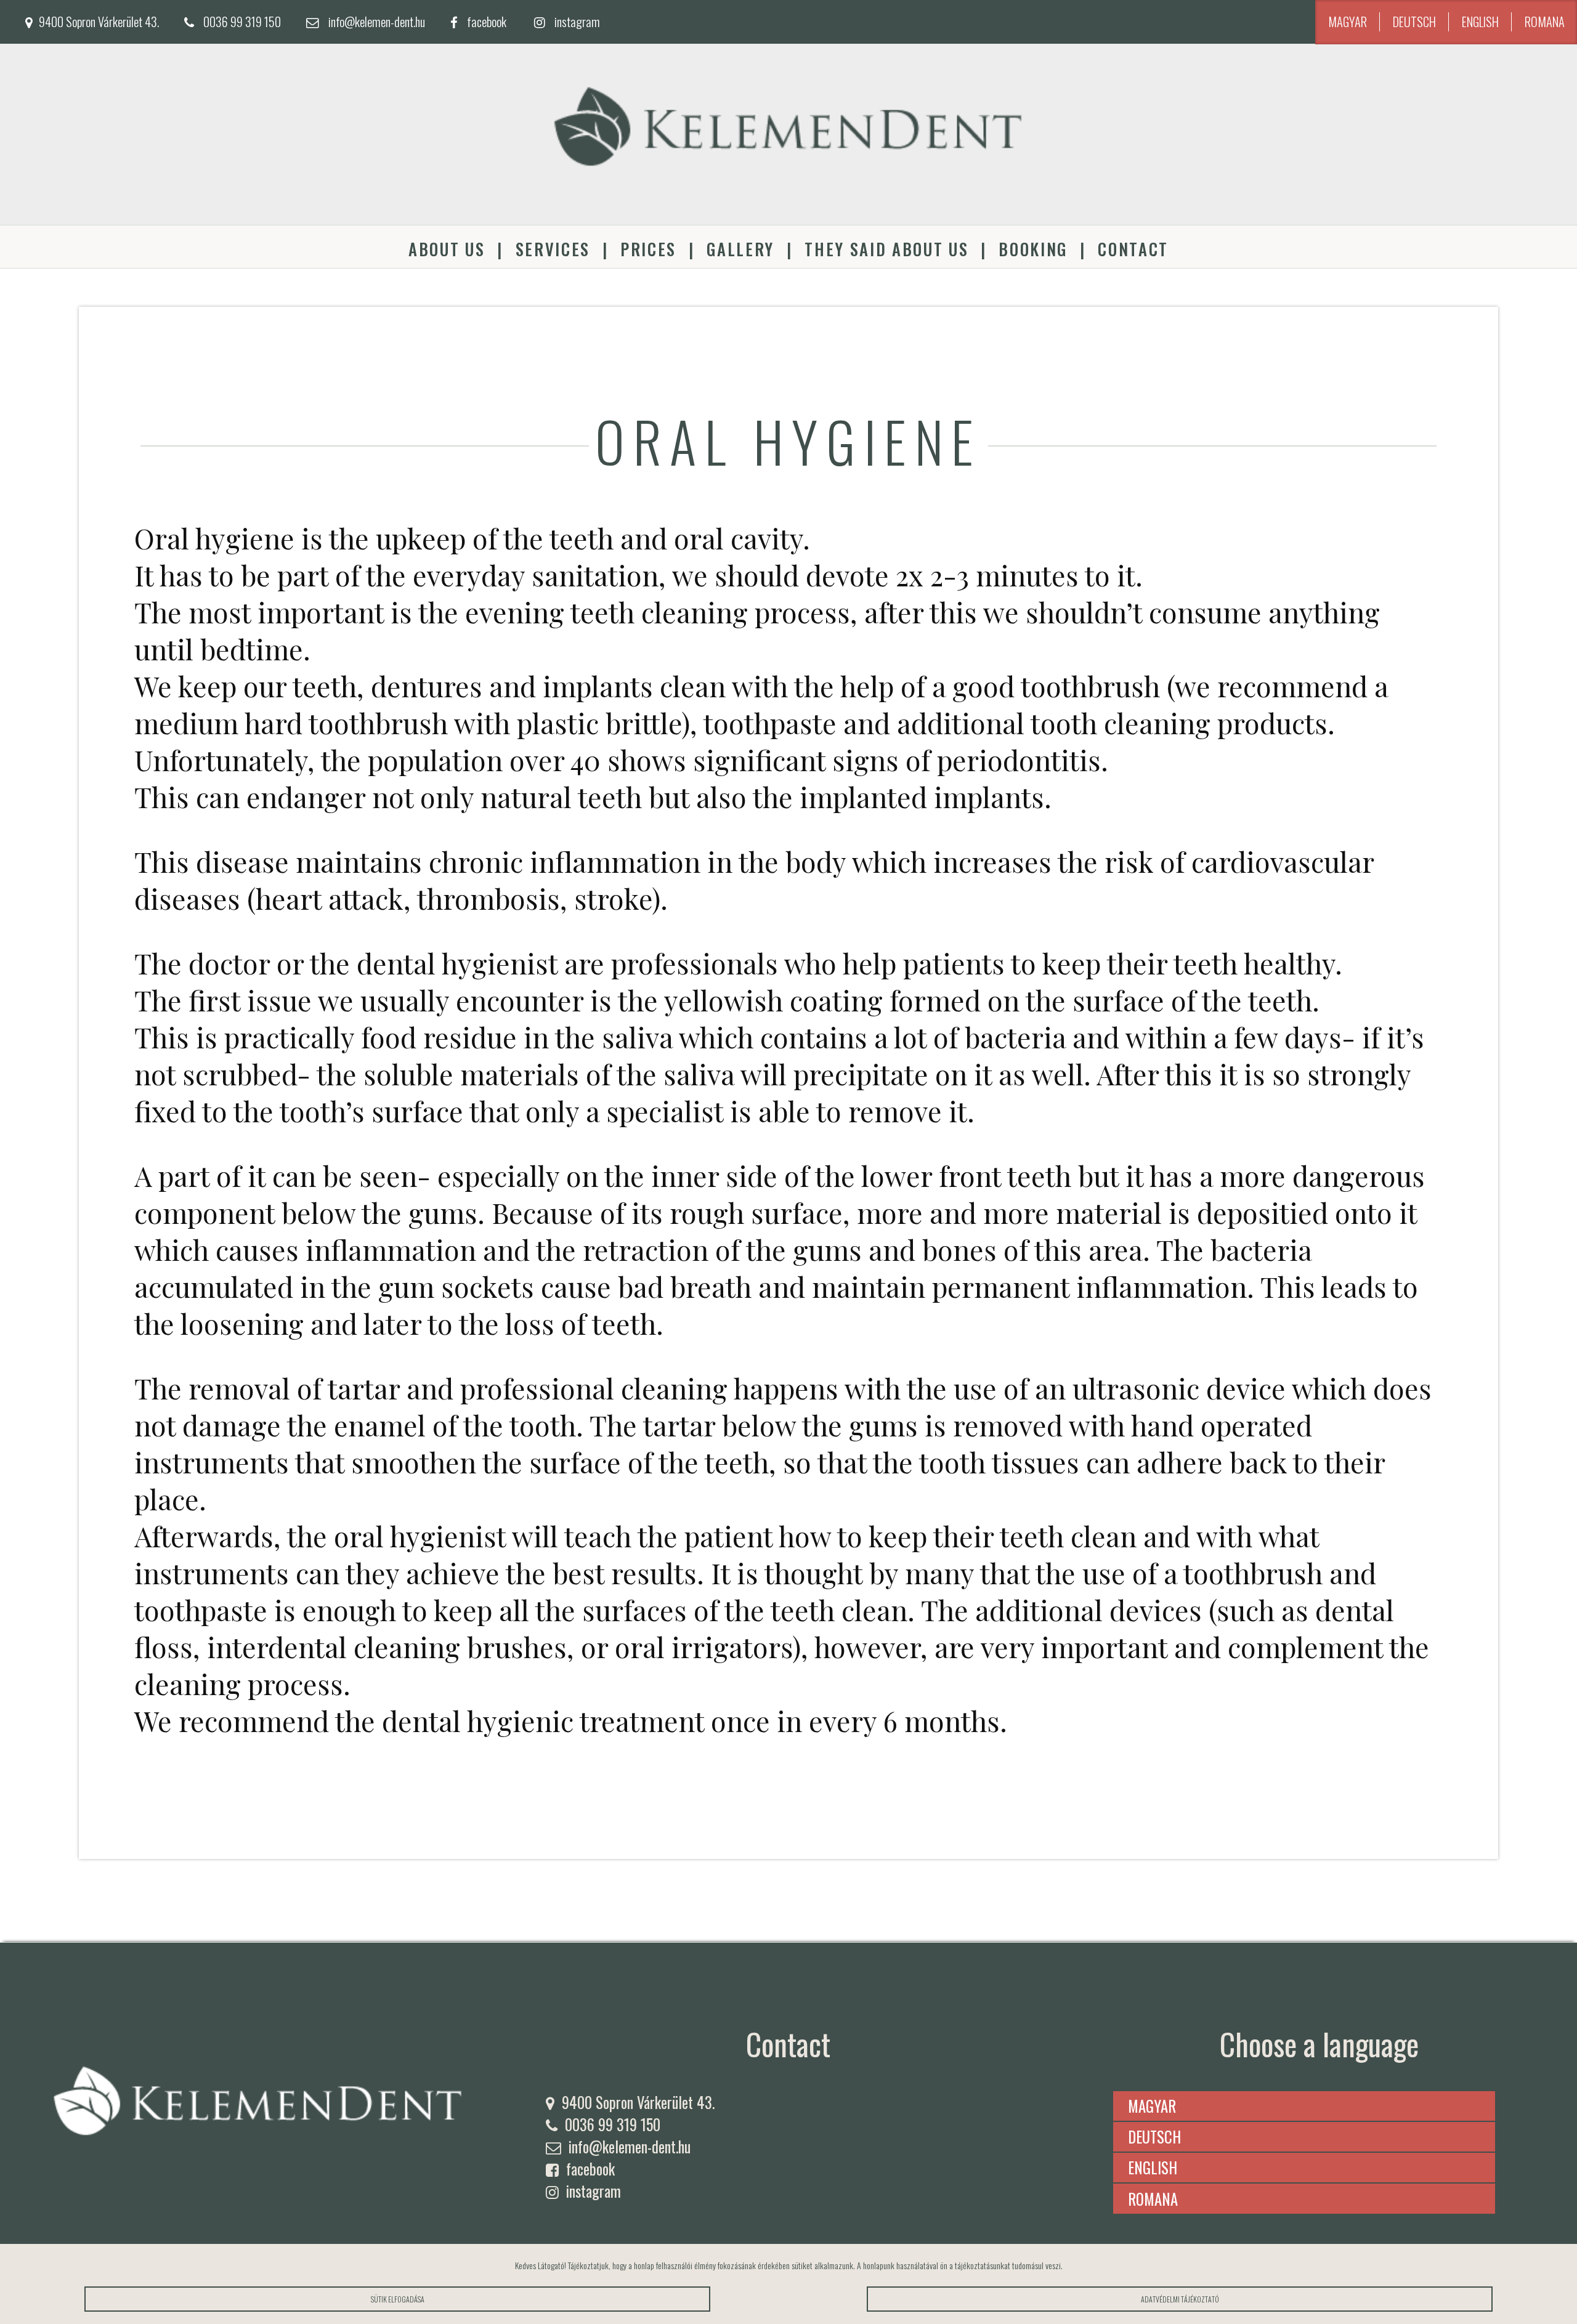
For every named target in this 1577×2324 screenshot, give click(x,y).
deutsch (1414, 22)
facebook (487, 22)
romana (1545, 22)
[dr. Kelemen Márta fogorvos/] (788, 216)
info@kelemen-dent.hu (377, 22)
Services (553, 249)
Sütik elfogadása (398, 2299)
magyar (1348, 22)
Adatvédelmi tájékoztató (1180, 2299)
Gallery (740, 249)
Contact (1133, 249)
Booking (1033, 249)
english (1480, 22)
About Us (447, 249)
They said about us (886, 249)
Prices (648, 249)
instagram (577, 22)
